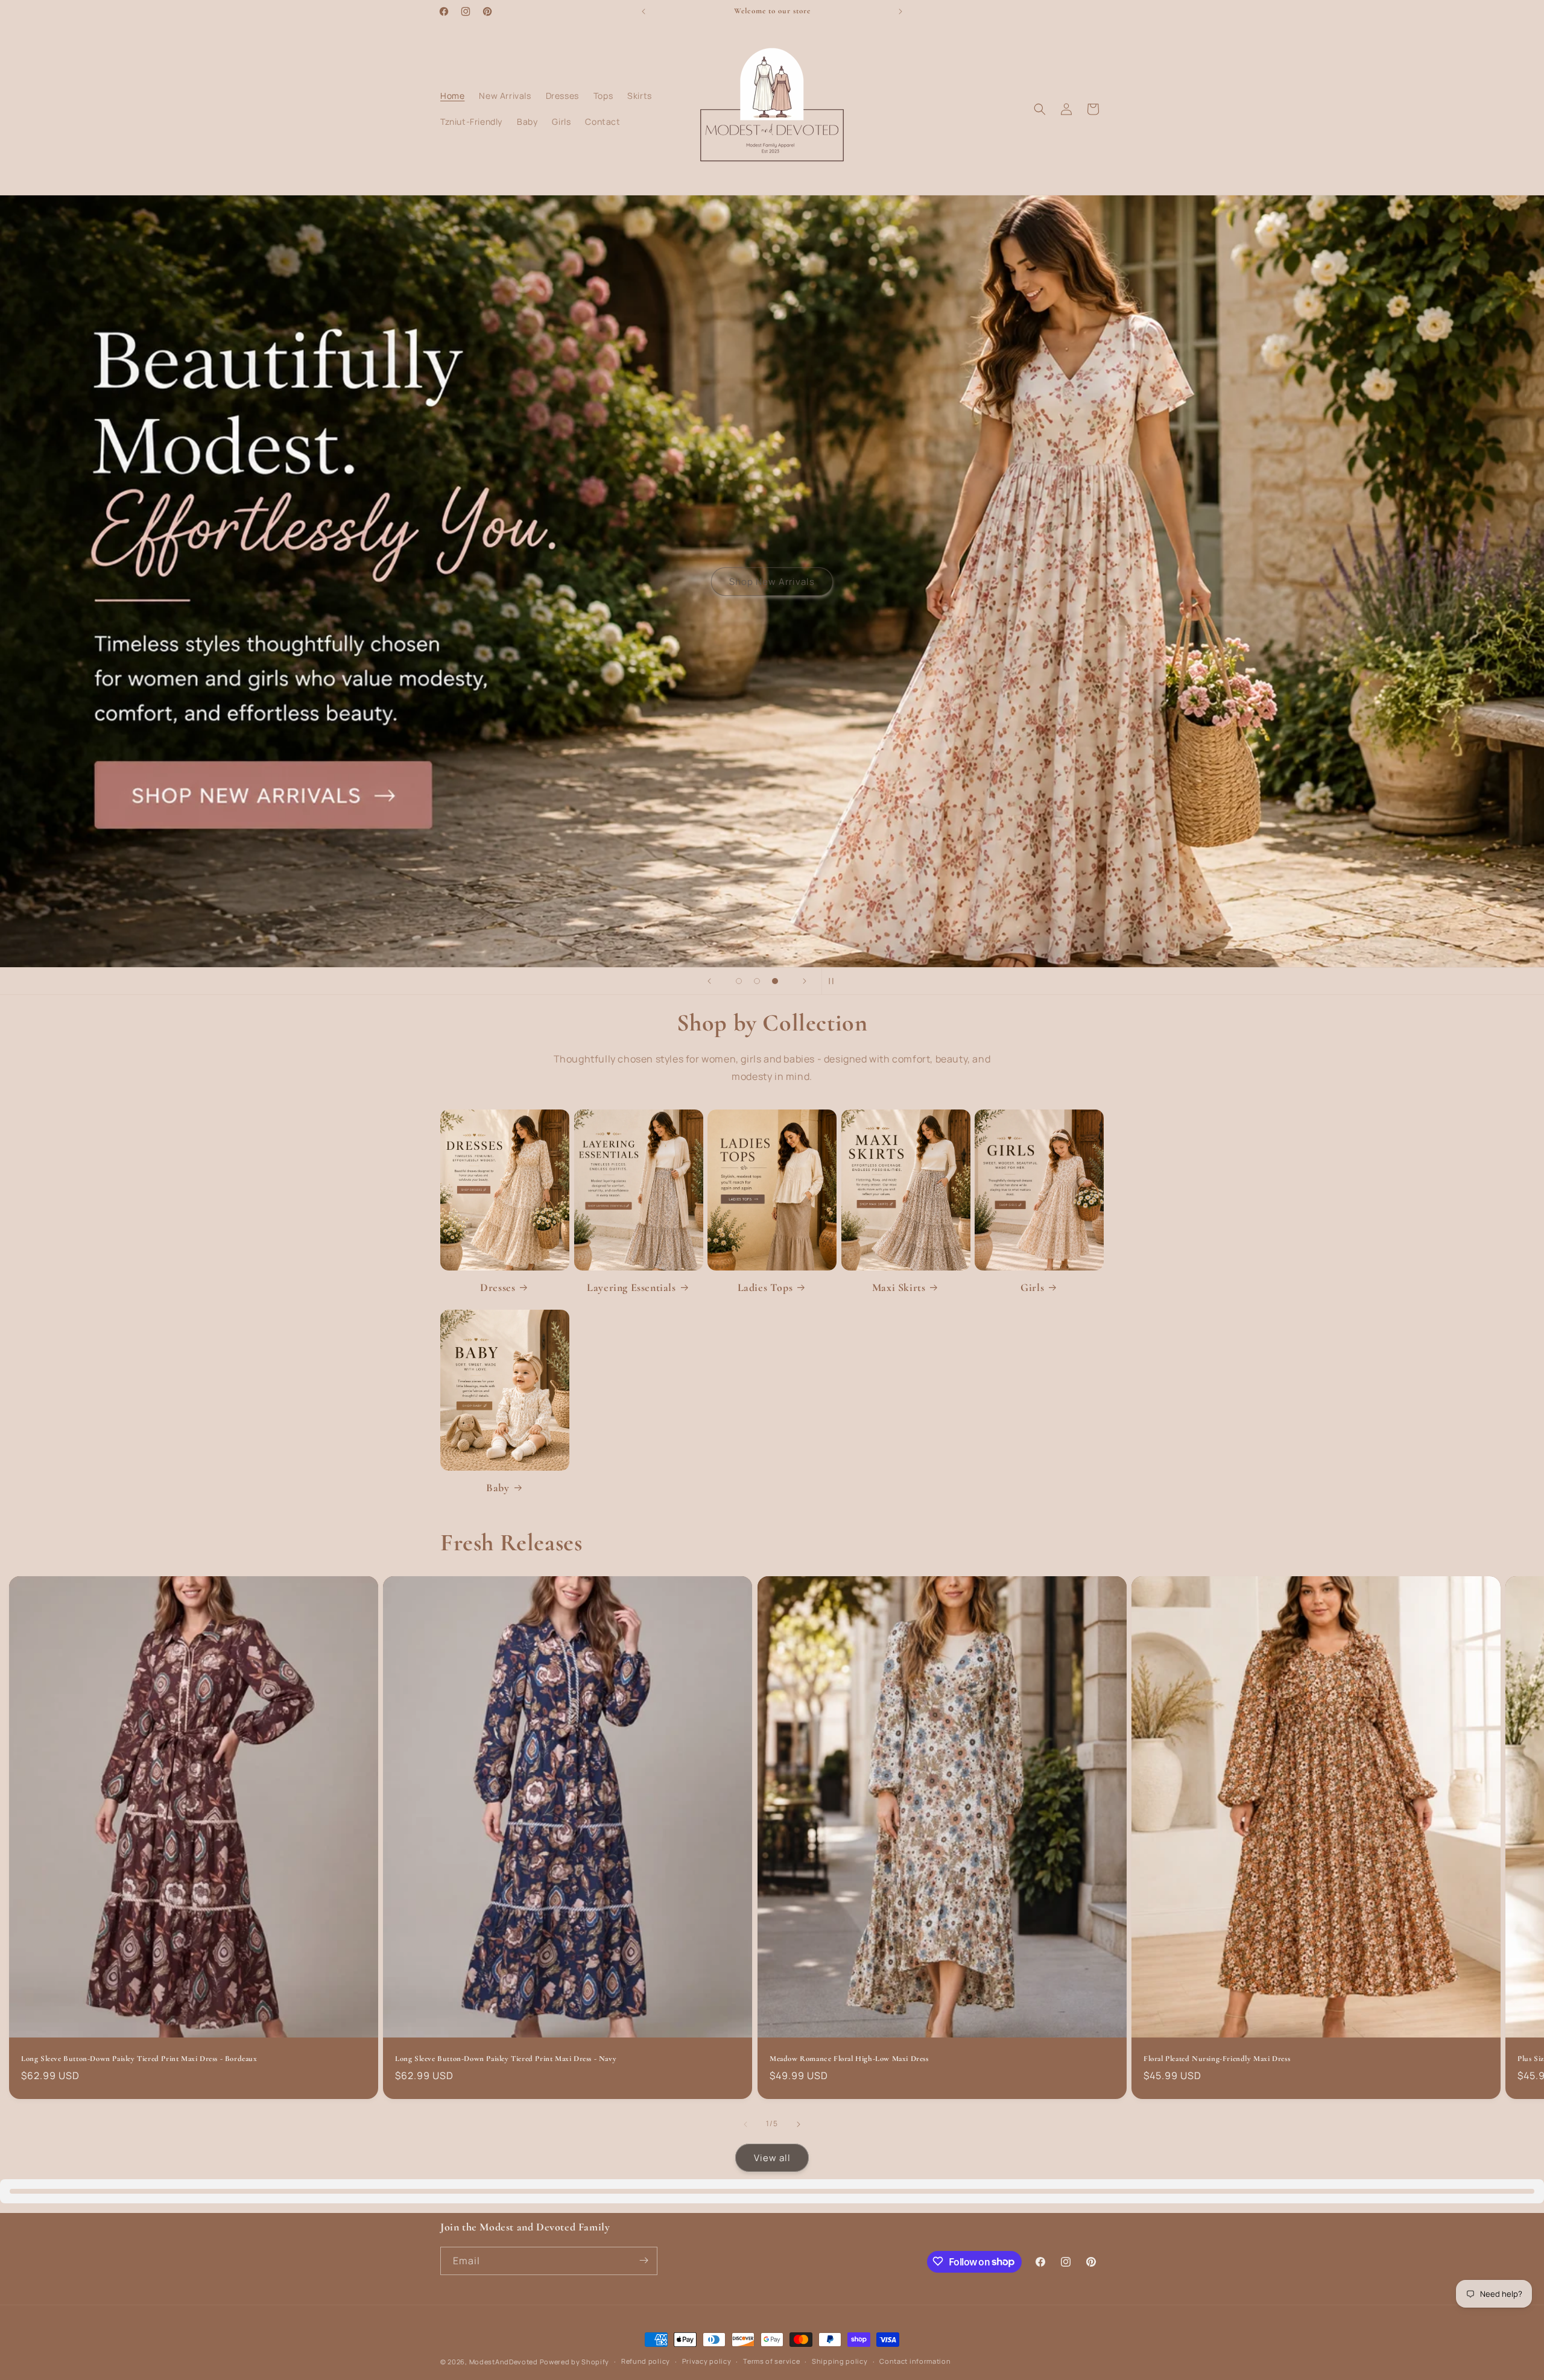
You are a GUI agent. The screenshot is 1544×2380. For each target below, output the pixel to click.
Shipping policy (840, 2362)
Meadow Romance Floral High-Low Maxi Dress (849, 2059)
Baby (498, 1488)
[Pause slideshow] (835, 981)
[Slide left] (745, 2124)
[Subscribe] (644, 2260)
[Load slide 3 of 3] (775, 981)
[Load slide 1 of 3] (739, 981)
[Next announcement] (900, 11)
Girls (1032, 1287)
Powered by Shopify (575, 2362)
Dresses (498, 1287)
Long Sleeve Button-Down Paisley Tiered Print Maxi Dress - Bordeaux (139, 2059)
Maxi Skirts (899, 1287)
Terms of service (771, 2362)
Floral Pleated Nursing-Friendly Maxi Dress (1217, 2059)
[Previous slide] (709, 981)
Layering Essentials (631, 1287)
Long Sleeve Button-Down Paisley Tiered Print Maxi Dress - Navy (506, 2059)
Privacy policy (707, 2362)
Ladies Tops (765, 1287)
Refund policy (646, 2362)
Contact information (915, 2362)
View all (772, 2157)
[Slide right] (799, 2124)
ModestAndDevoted (504, 2362)
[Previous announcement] (644, 11)
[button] (1040, 109)
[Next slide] (805, 981)
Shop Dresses (771, 581)
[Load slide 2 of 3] (757, 981)
